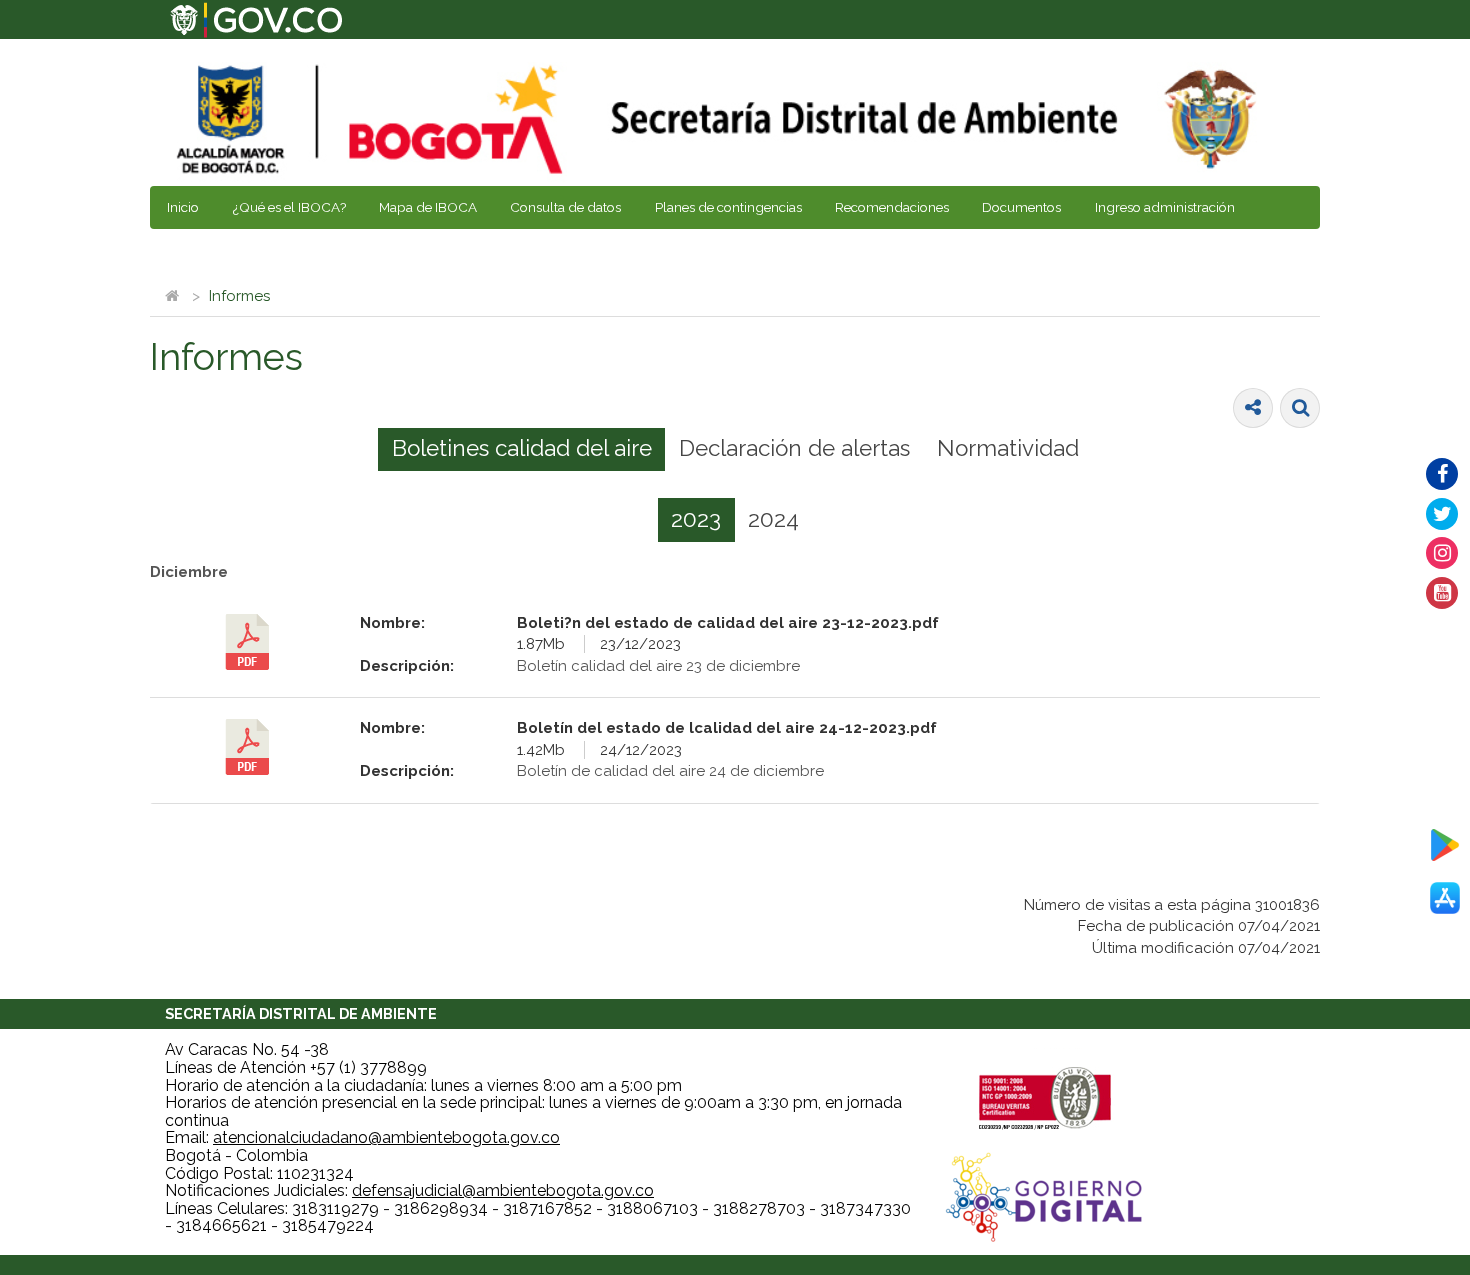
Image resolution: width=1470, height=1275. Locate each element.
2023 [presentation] (696, 519)
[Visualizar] (248, 642)
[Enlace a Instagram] (1442, 553)
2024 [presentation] (773, 519)
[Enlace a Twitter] (1442, 514)
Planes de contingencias (728, 207)
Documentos (1021, 207)
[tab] (521, 450)
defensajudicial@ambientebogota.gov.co (503, 1190)
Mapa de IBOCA (428, 207)
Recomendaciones (892, 207)
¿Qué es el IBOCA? (289, 207)
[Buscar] (1300, 408)
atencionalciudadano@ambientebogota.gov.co (386, 1137)
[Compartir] (1253, 408)
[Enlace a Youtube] (1442, 593)
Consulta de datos (565, 207)
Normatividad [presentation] (1008, 448)
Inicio (183, 207)
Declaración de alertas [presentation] (794, 448)
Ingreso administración (1165, 207)
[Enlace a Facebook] (1442, 474)
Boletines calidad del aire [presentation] (522, 448)
